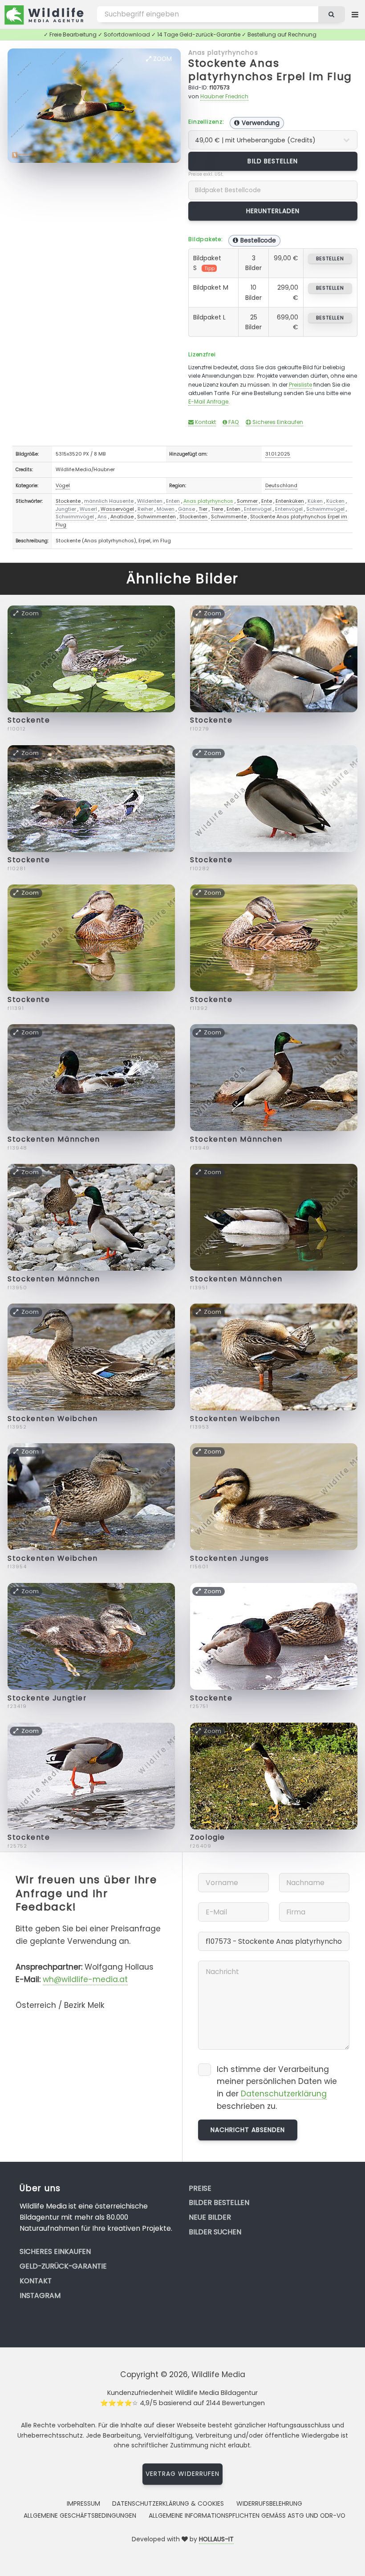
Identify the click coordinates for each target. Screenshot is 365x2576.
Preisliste (300, 385)
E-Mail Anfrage (208, 402)
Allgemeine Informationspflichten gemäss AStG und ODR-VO (247, 2515)
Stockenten (193, 517)
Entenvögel (258, 509)
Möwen (166, 509)
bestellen (330, 258)
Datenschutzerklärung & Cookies (168, 2503)
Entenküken (290, 501)
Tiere (217, 509)
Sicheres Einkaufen (277, 422)
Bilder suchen (215, 2232)
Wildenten (150, 501)
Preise (200, 2188)
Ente (267, 501)
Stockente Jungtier (47, 1698)
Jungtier (66, 509)
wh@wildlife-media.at (85, 1979)
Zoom (162, 59)
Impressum (83, 2503)
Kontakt (205, 422)
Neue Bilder (210, 2217)
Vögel (63, 485)
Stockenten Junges (230, 1558)
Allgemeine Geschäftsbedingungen (80, 2515)
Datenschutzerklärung (284, 2094)
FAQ (233, 422)
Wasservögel (117, 509)
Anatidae (122, 517)
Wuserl (88, 509)
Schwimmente (229, 517)
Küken (315, 501)
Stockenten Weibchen (53, 1419)
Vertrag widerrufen (182, 2474)
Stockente (68, 501)
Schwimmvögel (325, 509)
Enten (173, 501)
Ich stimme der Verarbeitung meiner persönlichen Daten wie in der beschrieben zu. (277, 2088)
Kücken (335, 501)
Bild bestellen (273, 161)
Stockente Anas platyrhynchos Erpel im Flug (270, 70)
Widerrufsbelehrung (269, 2503)
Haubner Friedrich (224, 96)
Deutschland (281, 485)
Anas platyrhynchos (223, 52)
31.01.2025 (278, 454)
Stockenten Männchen (54, 1139)
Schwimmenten (156, 517)
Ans (102, 517)
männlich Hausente (109, 501)
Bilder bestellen (219, 2203)
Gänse (187, 509)
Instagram (40, 2295)
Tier (203, 509)
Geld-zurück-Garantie (63, 2266)
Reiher (145, 509)
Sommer (247, 501)
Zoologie (207, 1837)
